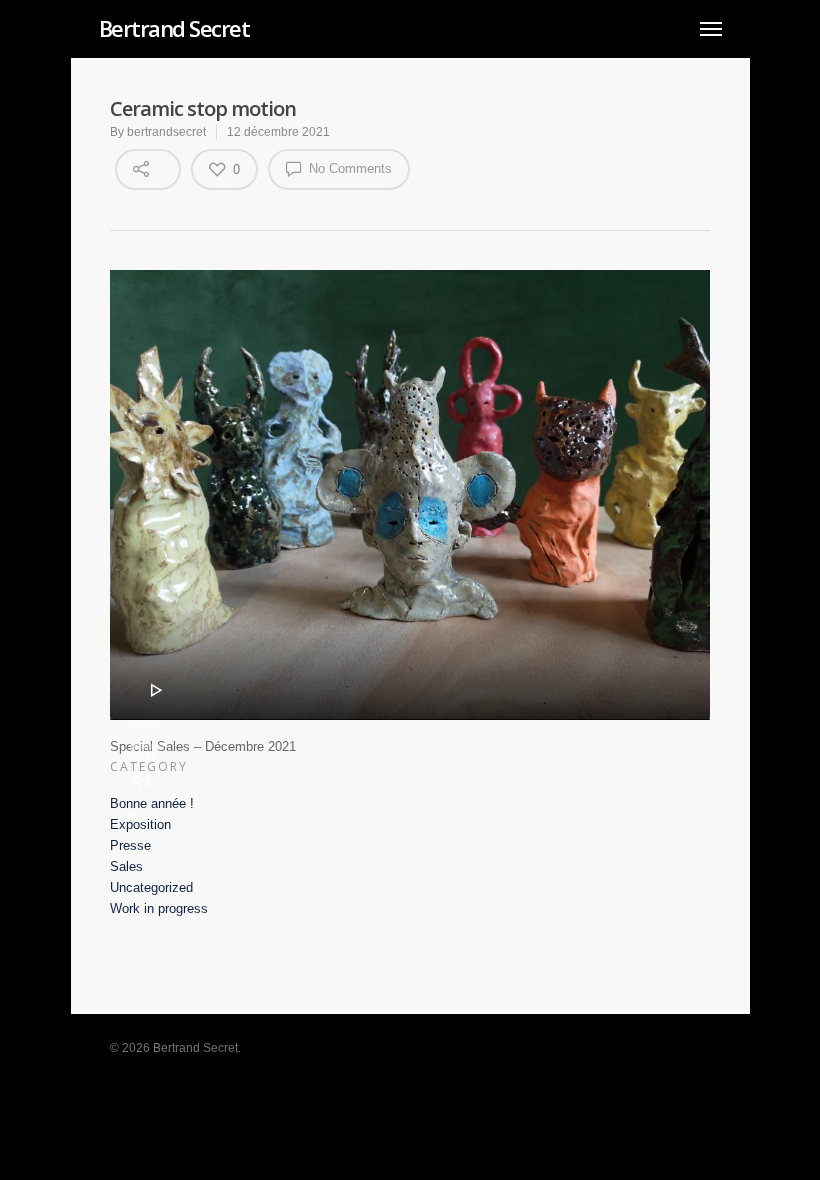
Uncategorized (151, 887)
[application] (410, 495)
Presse (130, 845)
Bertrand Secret (174, 28)
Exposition (140, 824)
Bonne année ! (152, 803)
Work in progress (159, 908)
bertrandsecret (166, 132)
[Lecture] (157, 690)
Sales (126, 866)
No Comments (348, 168)
